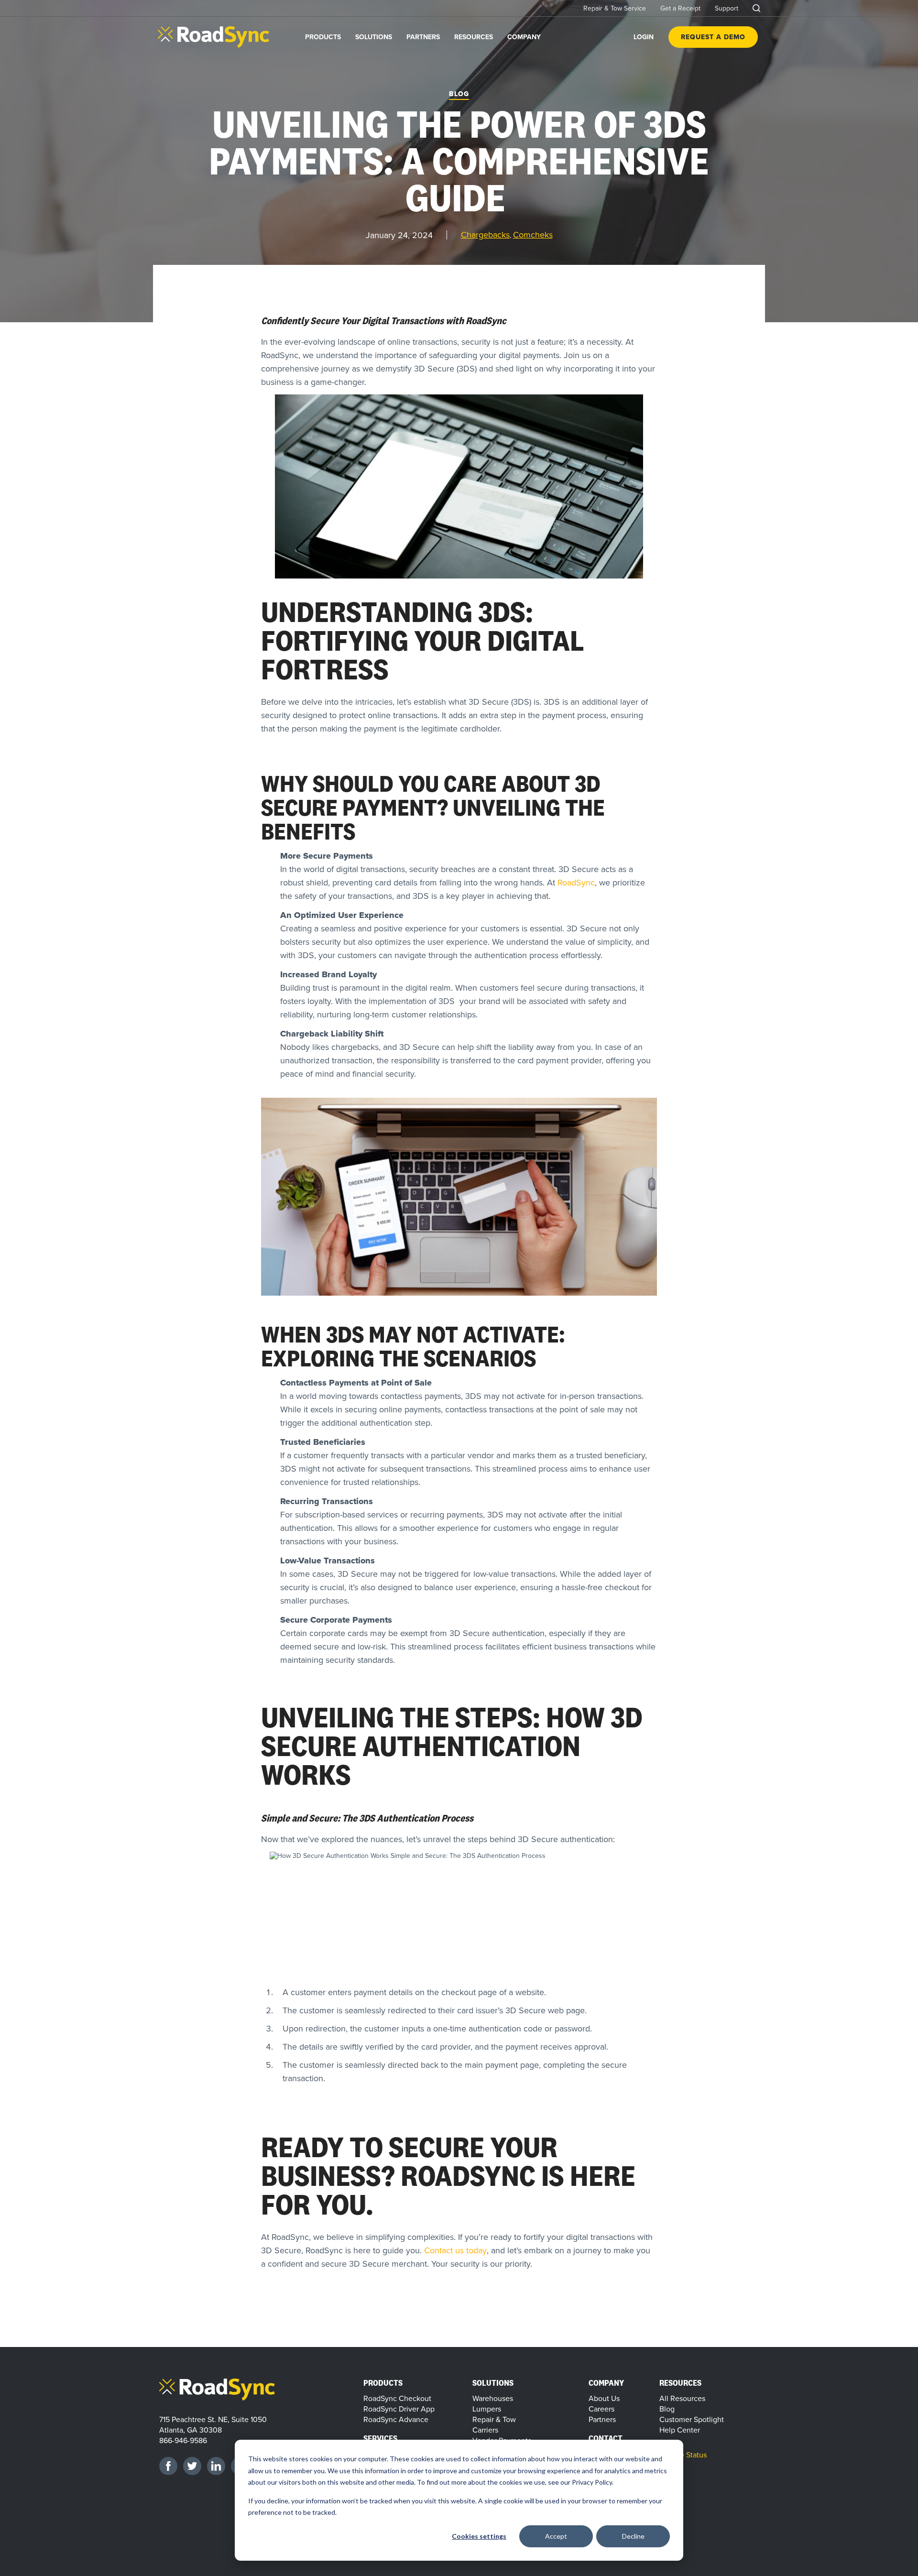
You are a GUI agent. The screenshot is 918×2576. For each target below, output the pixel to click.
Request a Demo (713, 37)
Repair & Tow (494, 2419)
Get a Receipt (680, 8)
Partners (423, 37)
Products (323, 37)
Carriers (485, 2430)
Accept (556, 2536)
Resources (474, 37)
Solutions (374, 37)
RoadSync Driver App (399, 2409)
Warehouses (493, 2398)
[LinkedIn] (216, 2466)
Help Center (680, 2430)
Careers (601, 2409)
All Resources (682, 2398)
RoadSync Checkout (397, 2398)
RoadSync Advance (396, 2419)
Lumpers (487, 2409)
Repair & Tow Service (615, 8)
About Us (604, 2398)
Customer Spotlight (692, 2419)
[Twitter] (192, 2466)
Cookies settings (479, 2536)
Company (524, 37)
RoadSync (576, 882)
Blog (459, 94)
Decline (633, 2536)
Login (644, 37)
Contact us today (455, 2250)
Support (727, 8)
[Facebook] (168, 2466)
